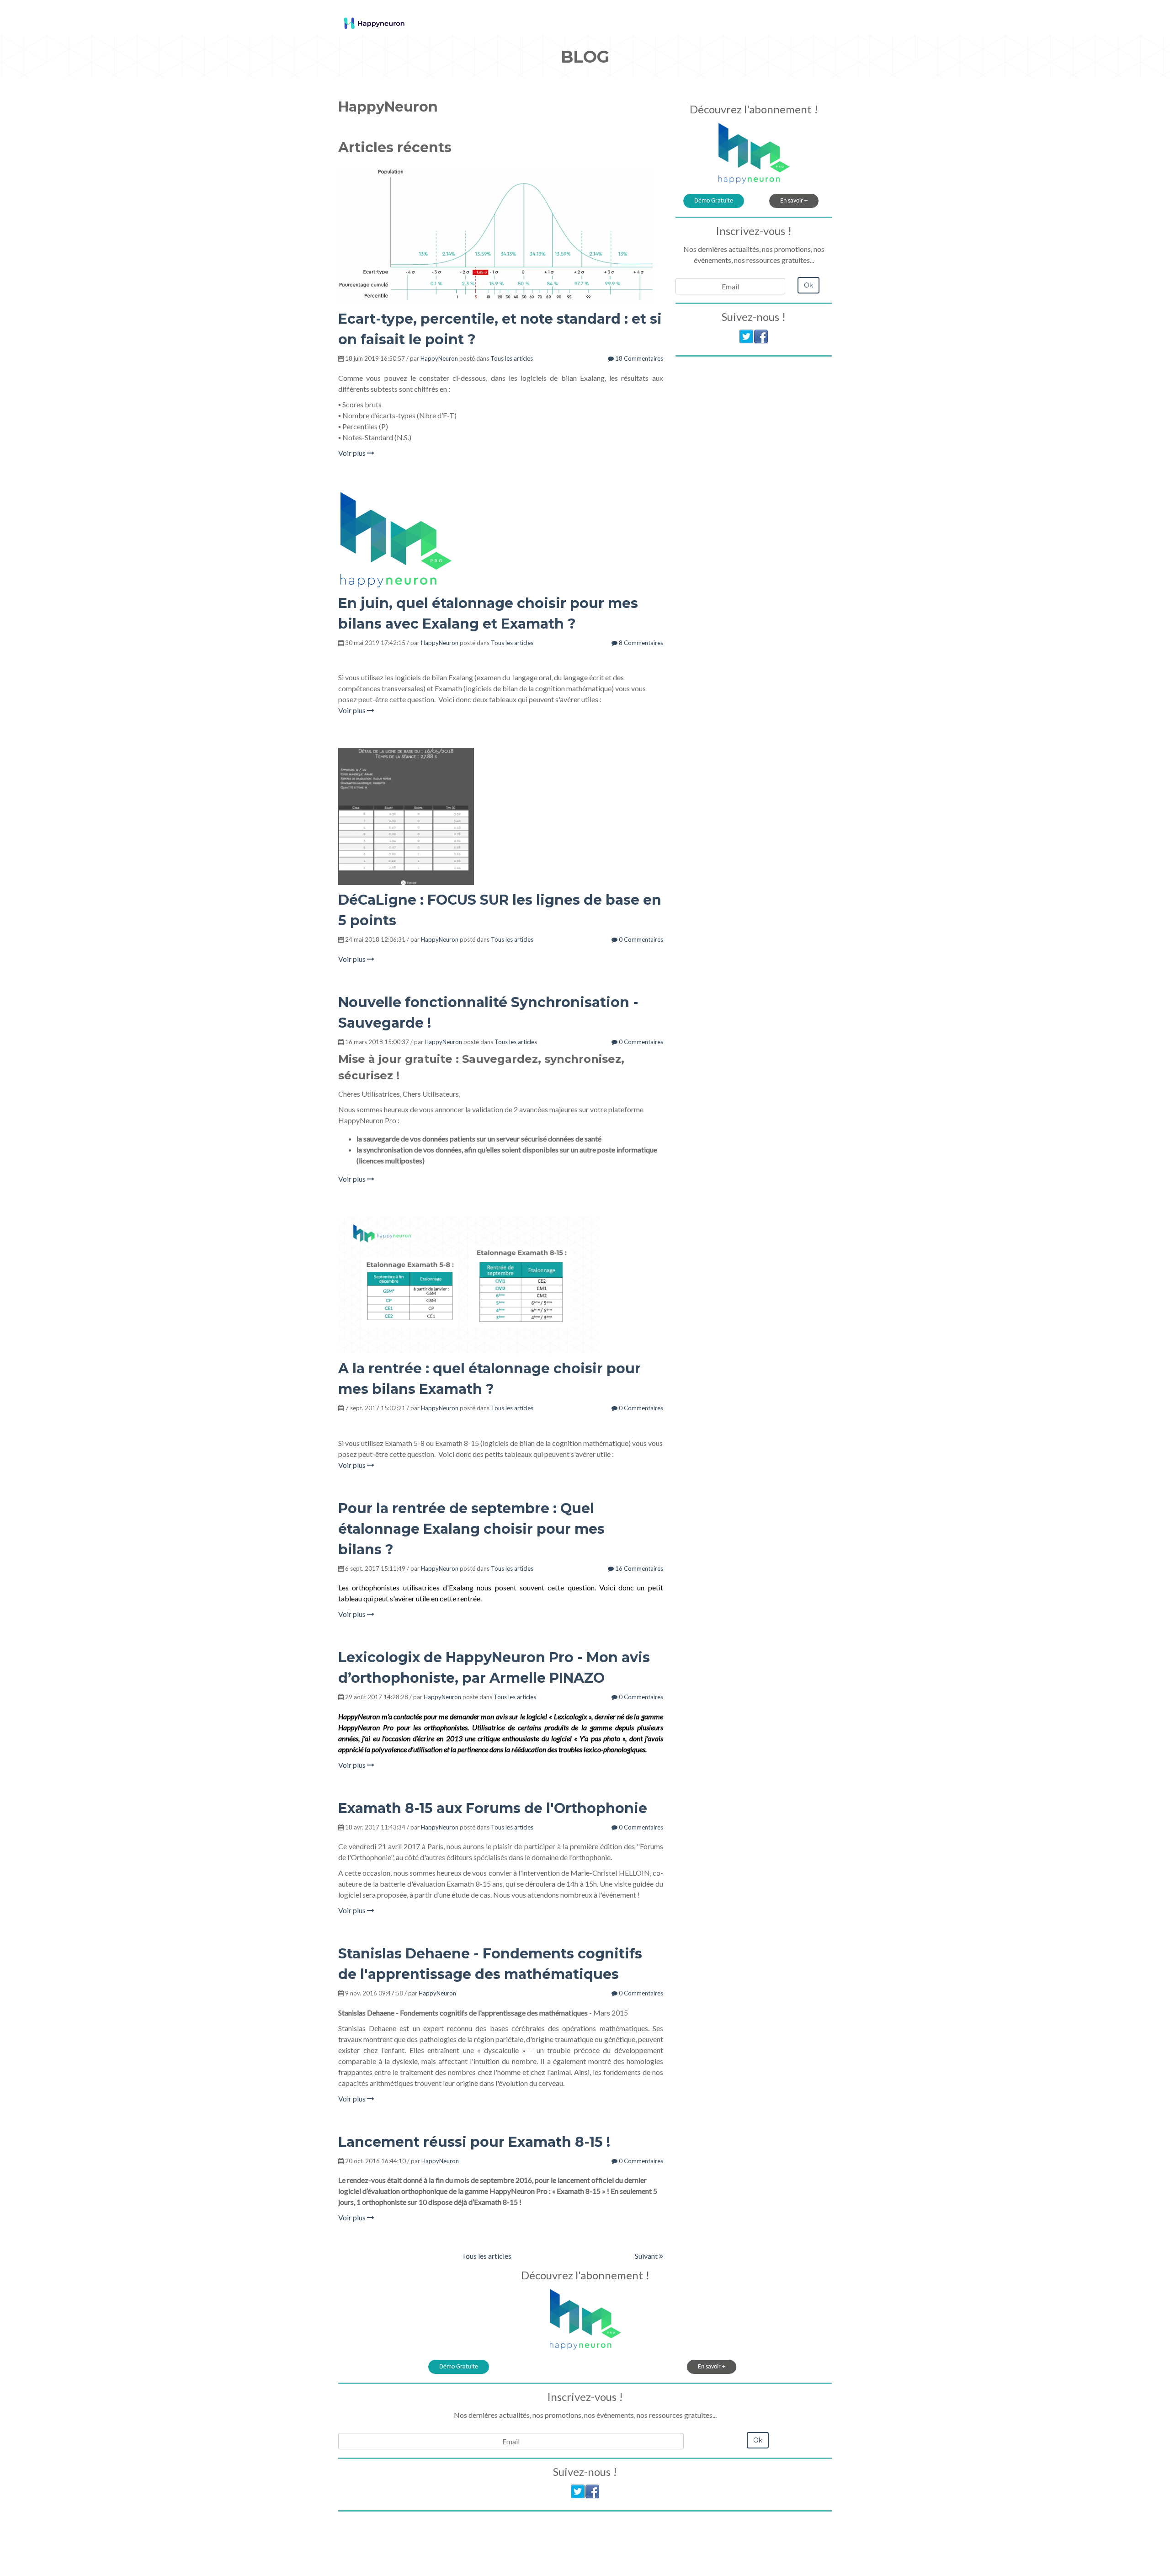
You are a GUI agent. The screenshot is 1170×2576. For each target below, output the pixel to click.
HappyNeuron (439, 358)
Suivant (647, 2256)
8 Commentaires (640, 643)
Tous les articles (512, 358)
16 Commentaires (638, 1568)
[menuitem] (736, 17)
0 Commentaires (640, 939)
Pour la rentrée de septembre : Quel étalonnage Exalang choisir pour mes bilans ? (471, 1529)
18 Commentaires (638, 358)
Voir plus (353, 453)
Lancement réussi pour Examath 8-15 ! (474, 2142)
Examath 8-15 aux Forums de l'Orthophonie (493, 1808)
